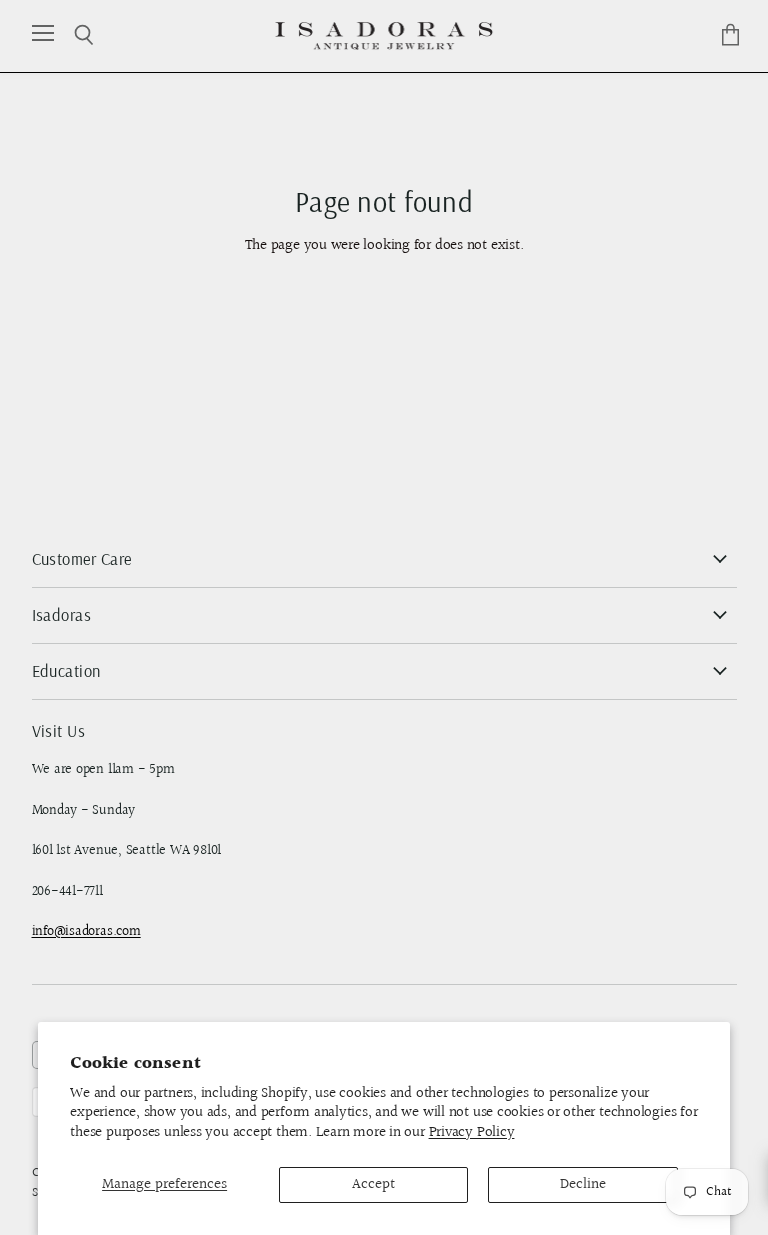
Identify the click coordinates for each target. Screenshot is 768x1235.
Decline (583, 1184)
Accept (373, 1184)
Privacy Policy (472, 1132)
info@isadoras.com (86, 932)
